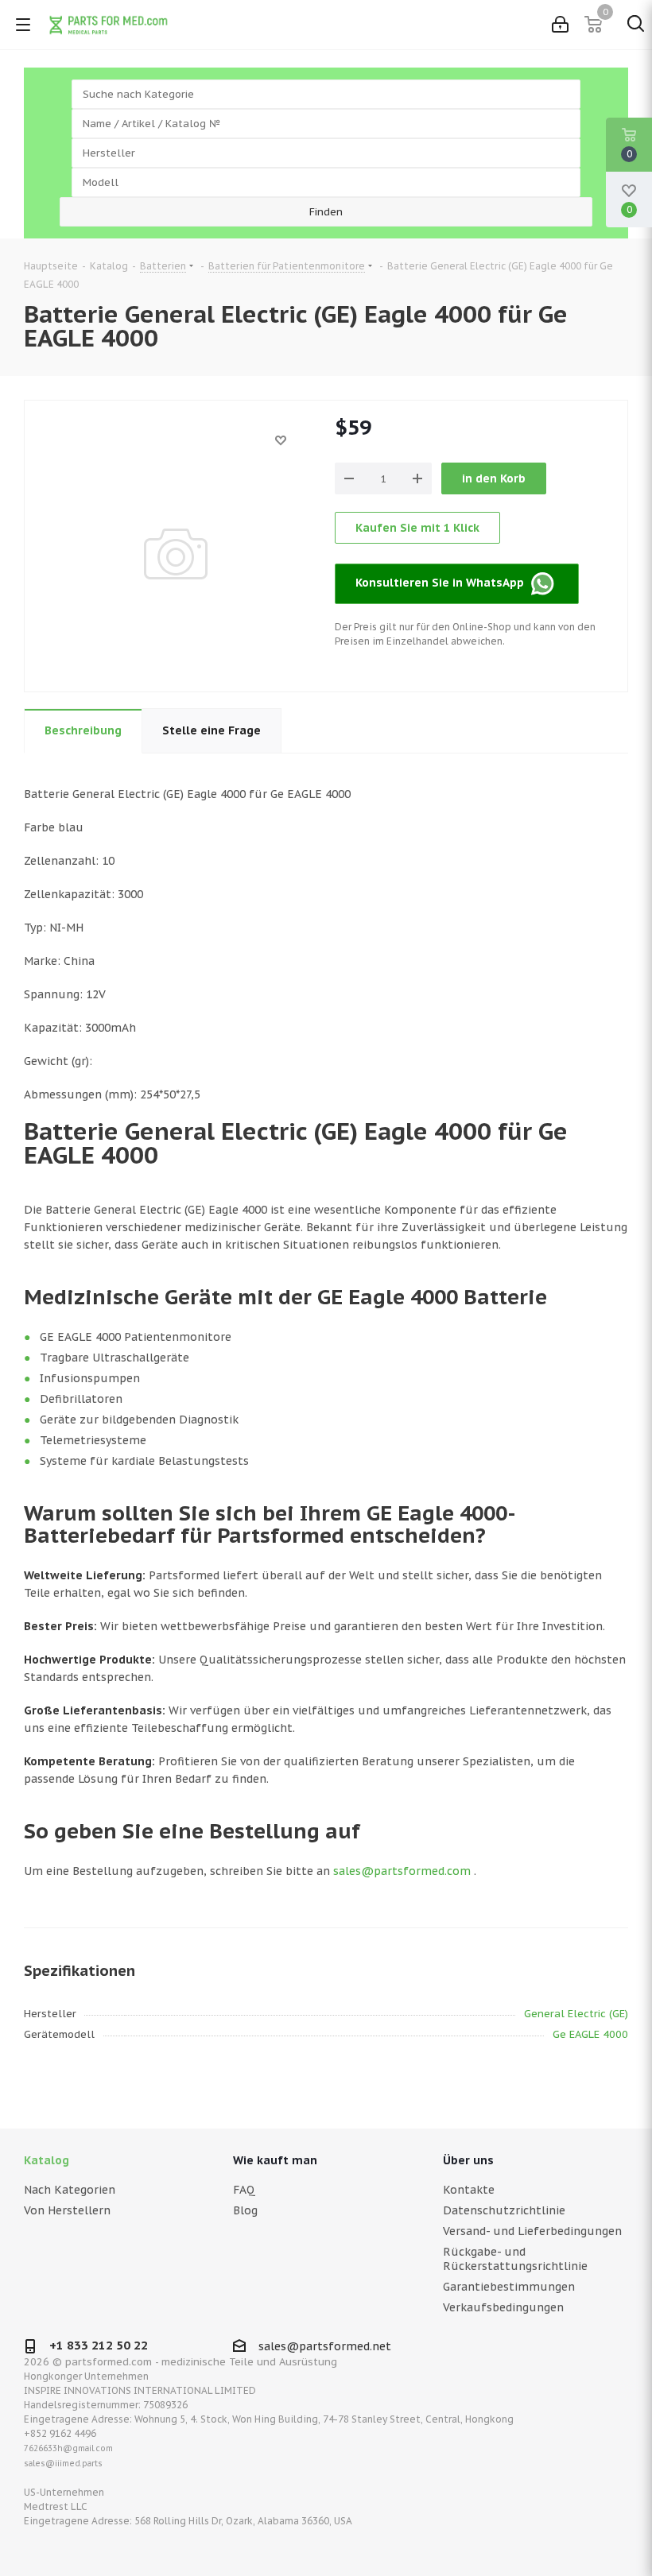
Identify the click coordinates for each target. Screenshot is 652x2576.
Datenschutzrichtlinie (504, 2210)
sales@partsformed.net (325, 2346)
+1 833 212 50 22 (99, 2345)
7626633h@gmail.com (68, 2448)
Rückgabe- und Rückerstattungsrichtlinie (515, 2259)
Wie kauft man (275, 2160)
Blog (245, 2210)
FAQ (244, 2190)
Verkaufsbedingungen (503, 2307)
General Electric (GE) (576, 2014)
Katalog (47, 2160)
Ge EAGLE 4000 (590, 2034)
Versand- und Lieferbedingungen (532, 2231)
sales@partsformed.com (402, 1871)
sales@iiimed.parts (63, 2464)
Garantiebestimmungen (509, 2287)
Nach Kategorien (70, 2190)
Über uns (468, 2160)
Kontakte (469, 2190)
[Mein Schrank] (560, 25)
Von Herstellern (67, 2210)
